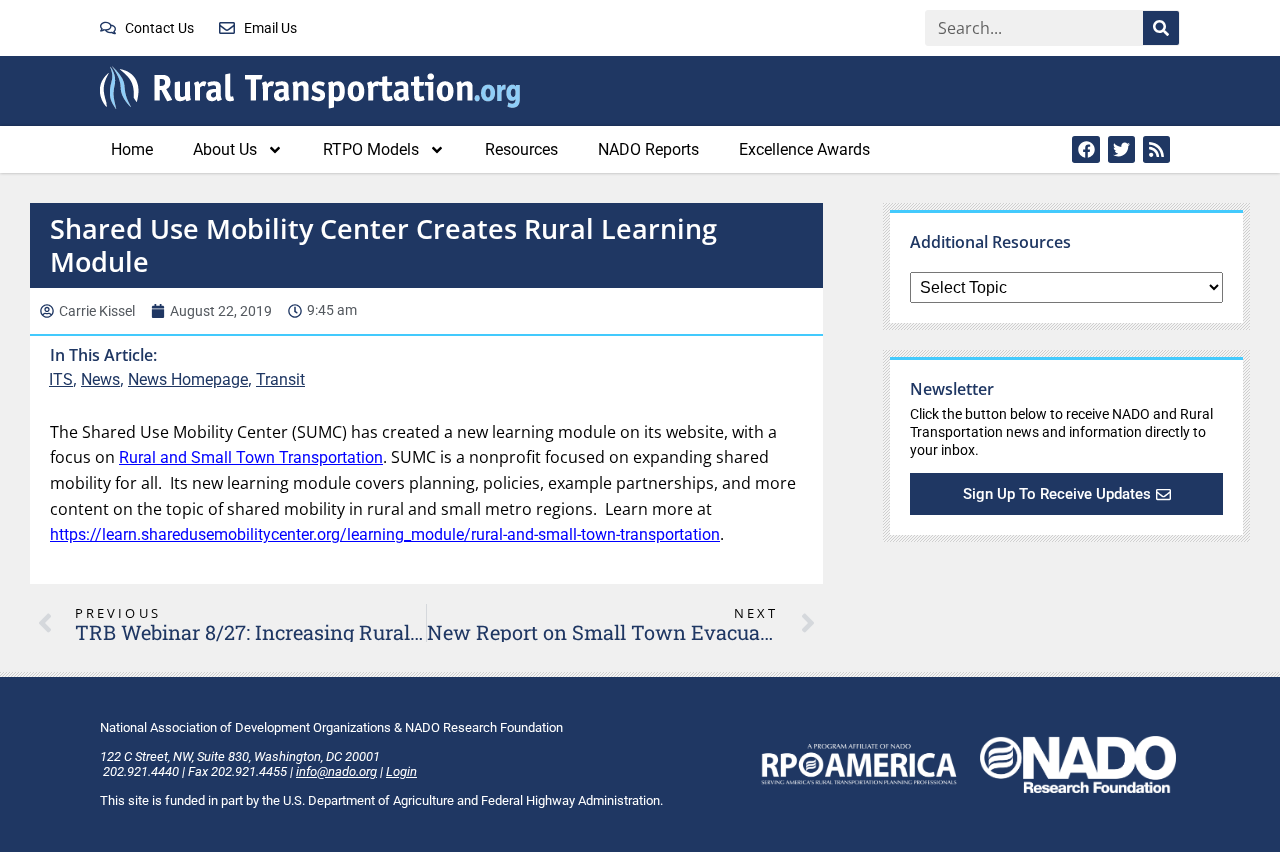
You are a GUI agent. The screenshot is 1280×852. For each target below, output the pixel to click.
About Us (225, 149)
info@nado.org (336, 771)
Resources (521, 149)
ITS (61, 379)
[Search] (1161, 28)
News (100, 379)
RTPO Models (371, 149)
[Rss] (1156, 149)
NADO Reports (648, 149)
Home (132, 149)
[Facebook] (1085, 149)
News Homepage (188, 379)
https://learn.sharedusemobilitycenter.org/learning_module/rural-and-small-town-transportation (385, 534)
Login (401, 771)
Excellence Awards (804, 149)
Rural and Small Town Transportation (251, 457)
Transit (280, 379)
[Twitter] (1121, 149)
